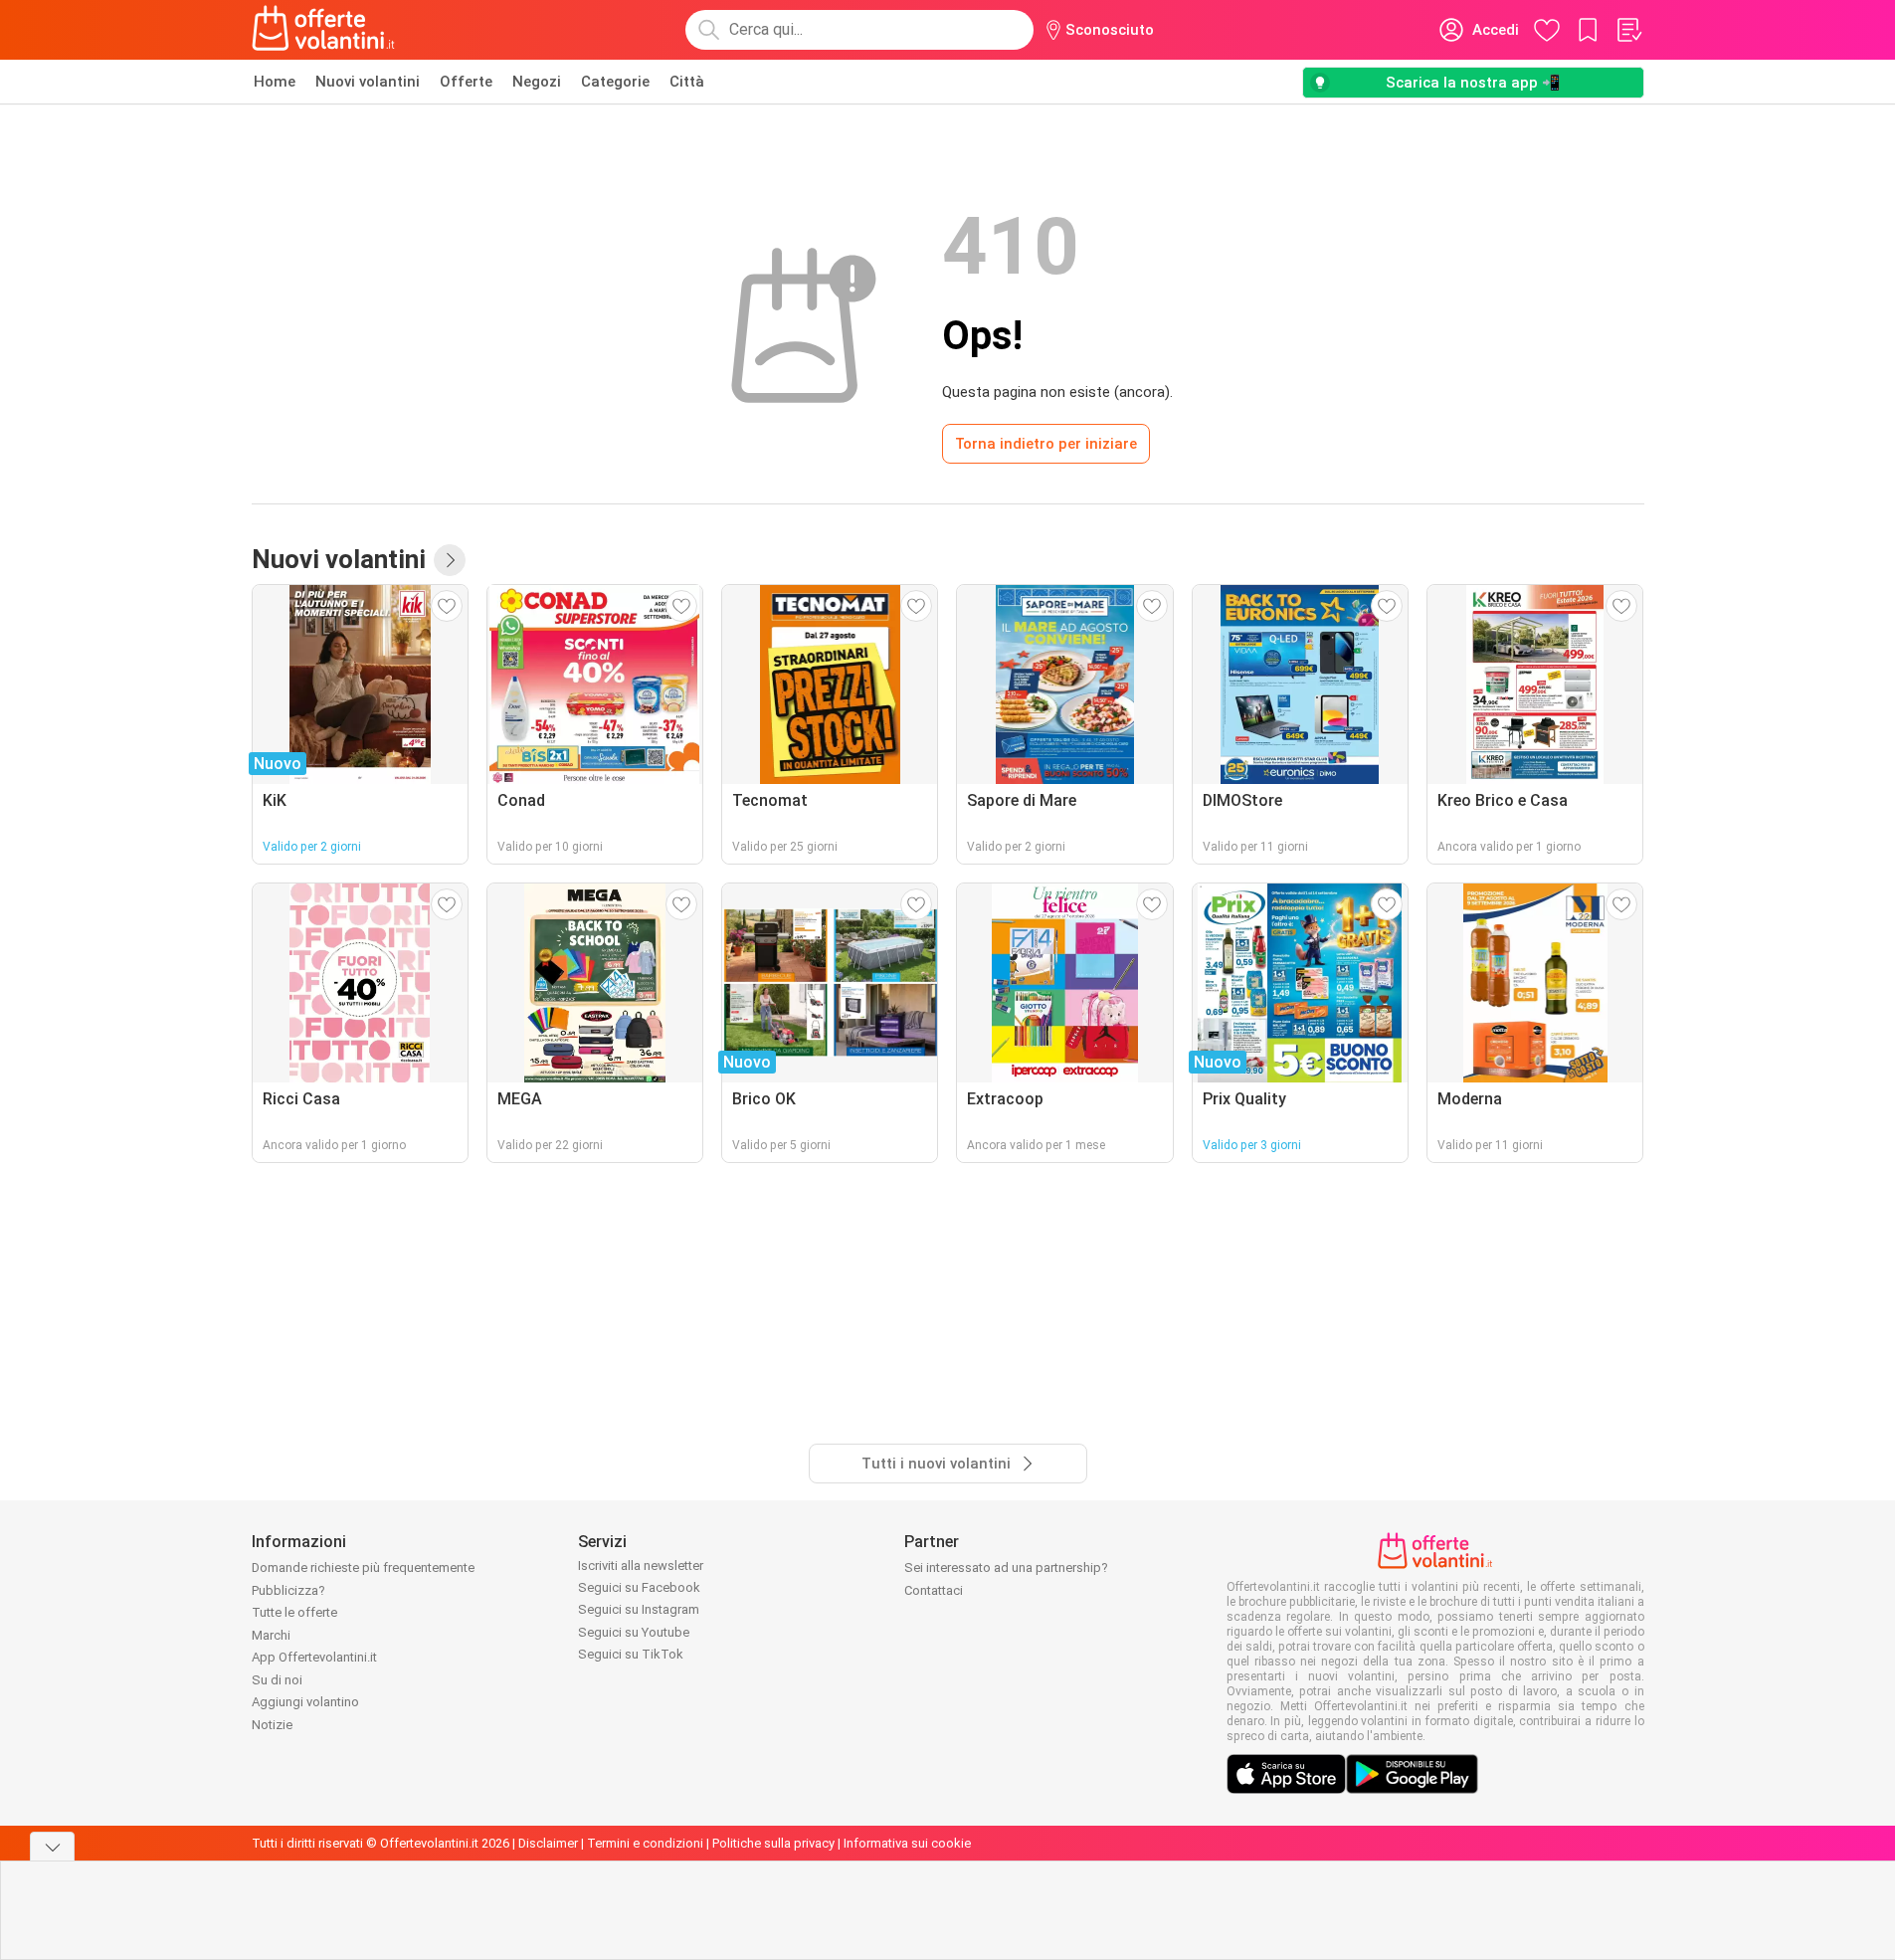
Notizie (272, 1725)
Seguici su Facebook (639, 1587)
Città (687, 82)
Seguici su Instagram (639, 1609)
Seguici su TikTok (631, 1654)
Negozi (537, 82)
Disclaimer (548, 1843)
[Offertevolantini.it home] (324, 30)
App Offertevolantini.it (314, 1657)
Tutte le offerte (294, 1612)
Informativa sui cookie (907, 1843)
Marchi (271, 1635)
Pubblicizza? (288, 1590)
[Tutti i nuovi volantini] (450, 560)
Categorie (615, 82)
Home (275, 82)
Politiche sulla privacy (773, 1843)
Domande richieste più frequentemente (363, 1568)
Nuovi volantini (368, 82)
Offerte (466, 82)
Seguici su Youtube (634, 1632)
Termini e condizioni (645, 1843)
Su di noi (277, 1680)
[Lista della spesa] (1628, 30)
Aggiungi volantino (305, 1702)
